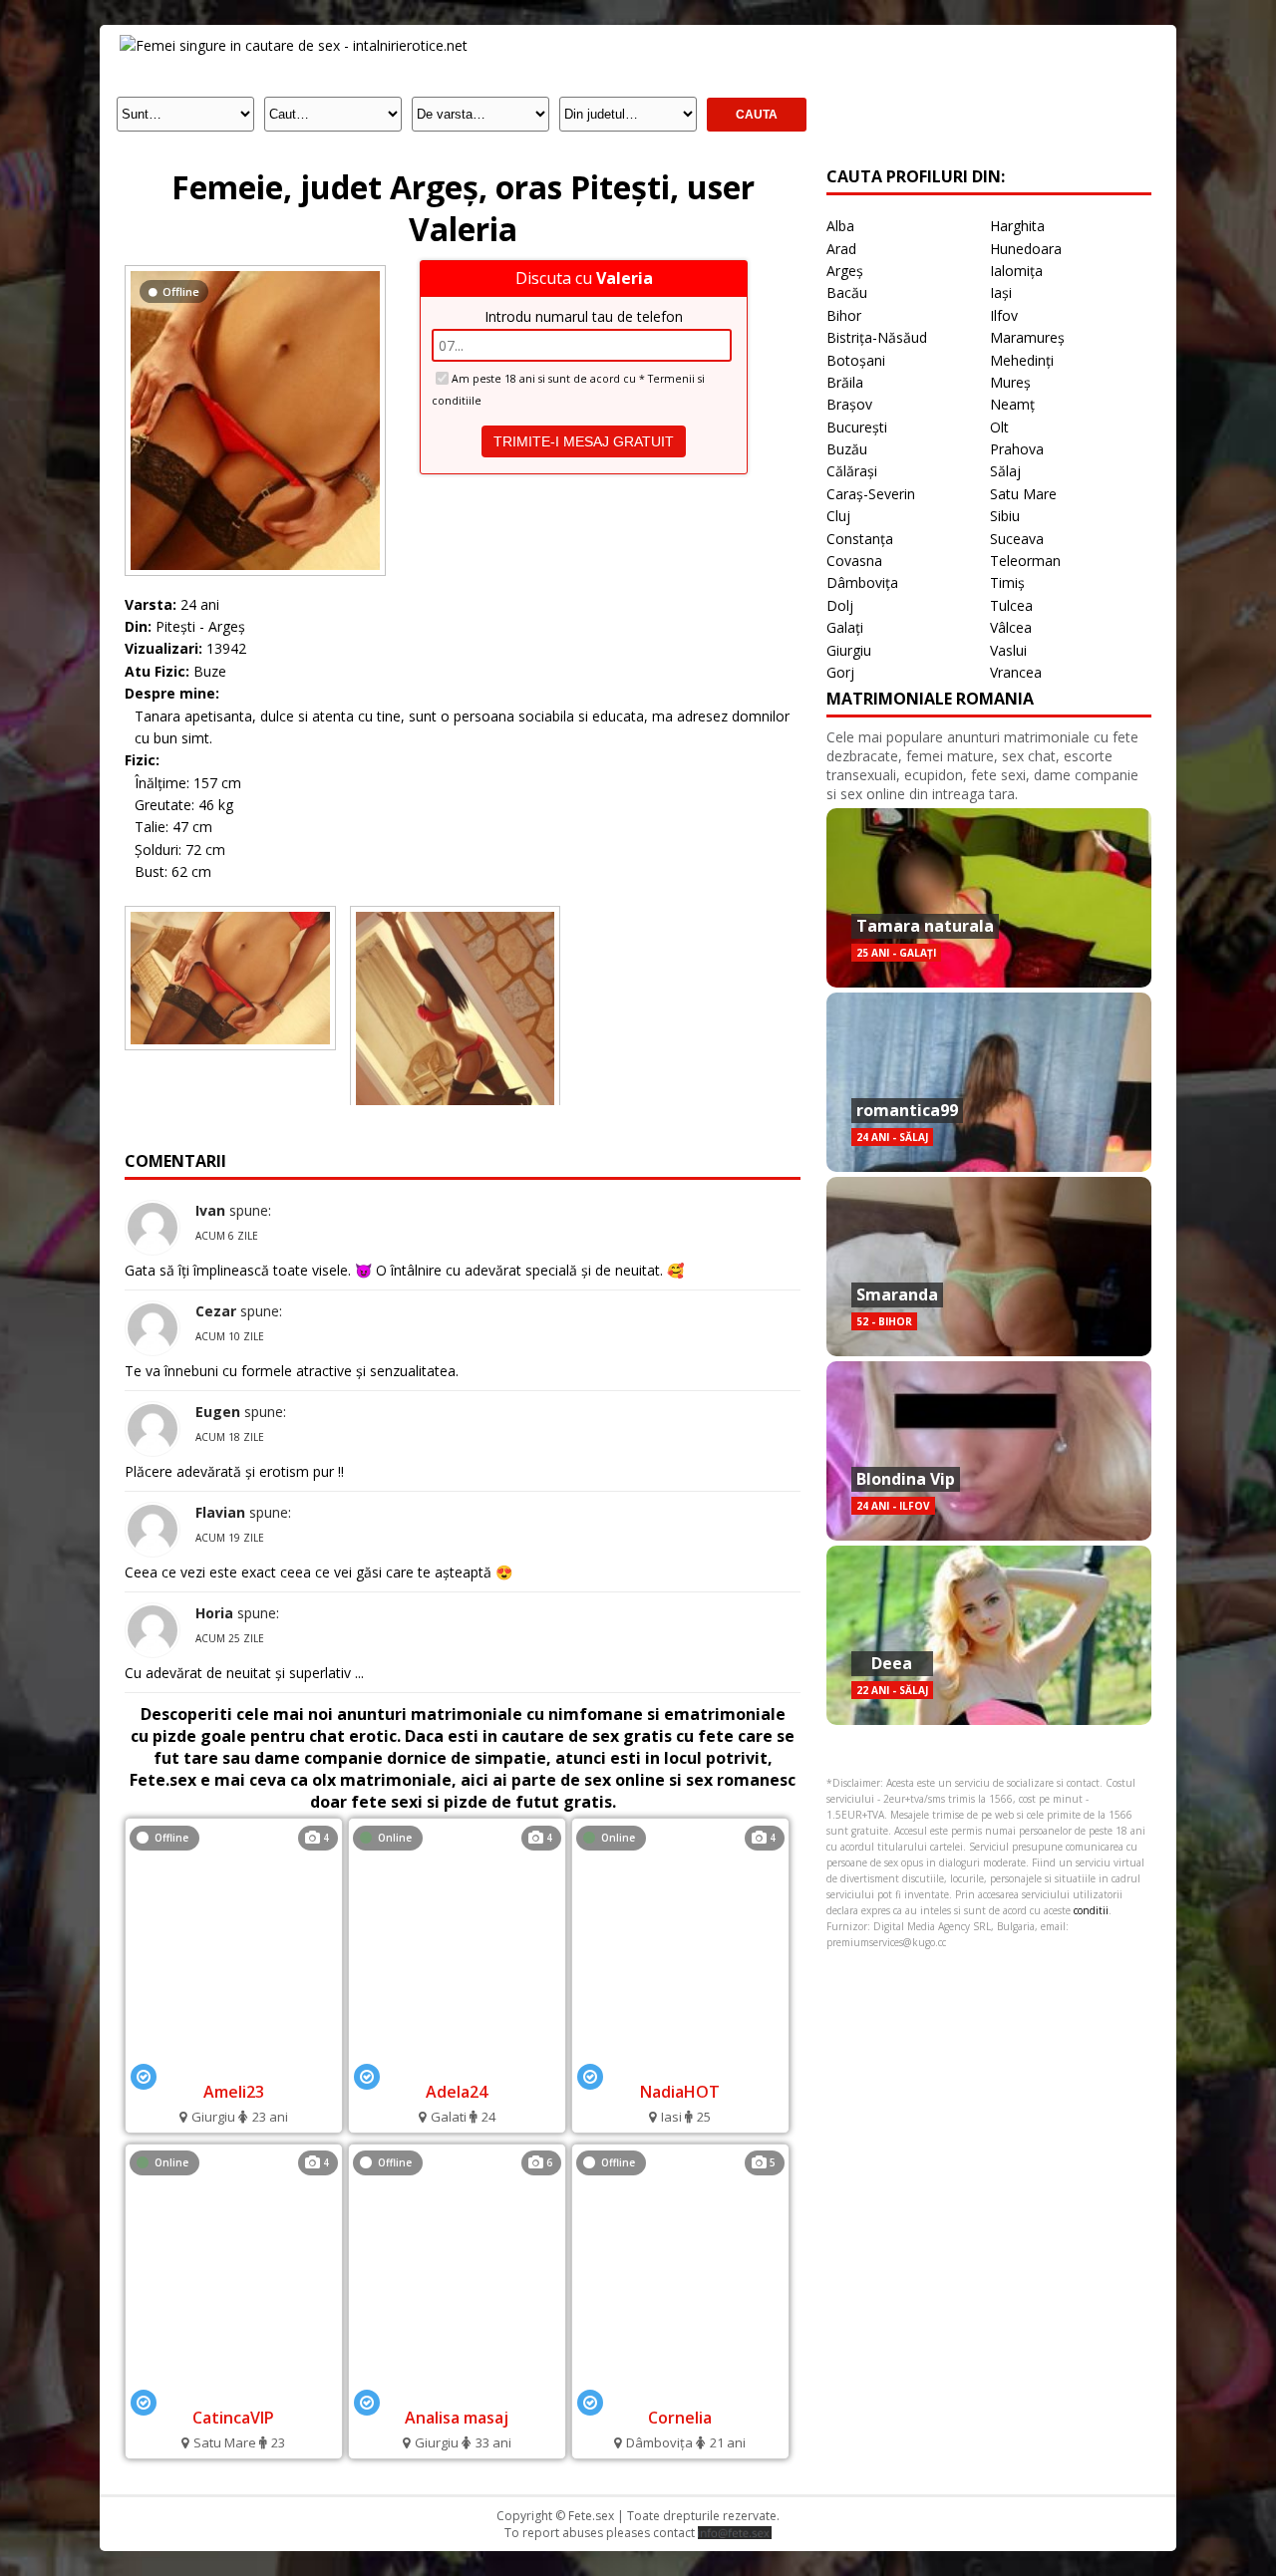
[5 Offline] (680, 2391)
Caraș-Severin (871, 494)
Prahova (1017, 449)
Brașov (849, 404)
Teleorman (1025, 561)
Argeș (845, 271)
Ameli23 (234, 2092)
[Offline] (255, 271)
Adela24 (457, 2092)
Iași (1001, 292)
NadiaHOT (680, 2092)
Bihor (844, 315)
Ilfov (1004, 315)
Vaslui (1008, 650)
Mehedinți (1022, 360)
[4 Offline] (234, 2065)
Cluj (838, 516)
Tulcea (1011, 605)
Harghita (1017, 226)
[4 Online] (457, 2065)
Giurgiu (849, 650)
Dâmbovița (862, 582)
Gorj (840, 672)
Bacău (847, 292)
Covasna (854, 561)
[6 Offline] (457, 2391)
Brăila (845, 382)
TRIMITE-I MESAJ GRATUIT (584, 441)
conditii (1091, 1910)
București (857, 427)
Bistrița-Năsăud (877, 337)
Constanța (860, 539)
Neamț (1012, 404)
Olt (999, 427)
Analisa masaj (457, 2418)
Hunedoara (1026, 249)
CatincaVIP (233, 2418)
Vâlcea (1011, 627)
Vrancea (1016, 672)
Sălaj (1005, 471)
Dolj (840, 605)
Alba (840, 226)
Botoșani (856, 360)
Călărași (852, 471)
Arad (841, 249)
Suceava (1017, 539)
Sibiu (1005, 516)
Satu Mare (1023, 494)
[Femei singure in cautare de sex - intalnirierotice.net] (294, 45)
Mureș (1010, 382)
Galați (845, 627)
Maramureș (1027, 337)
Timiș (1007, 582)
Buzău (847, 449)
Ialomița (1016, 271)
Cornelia (680, 2418)
